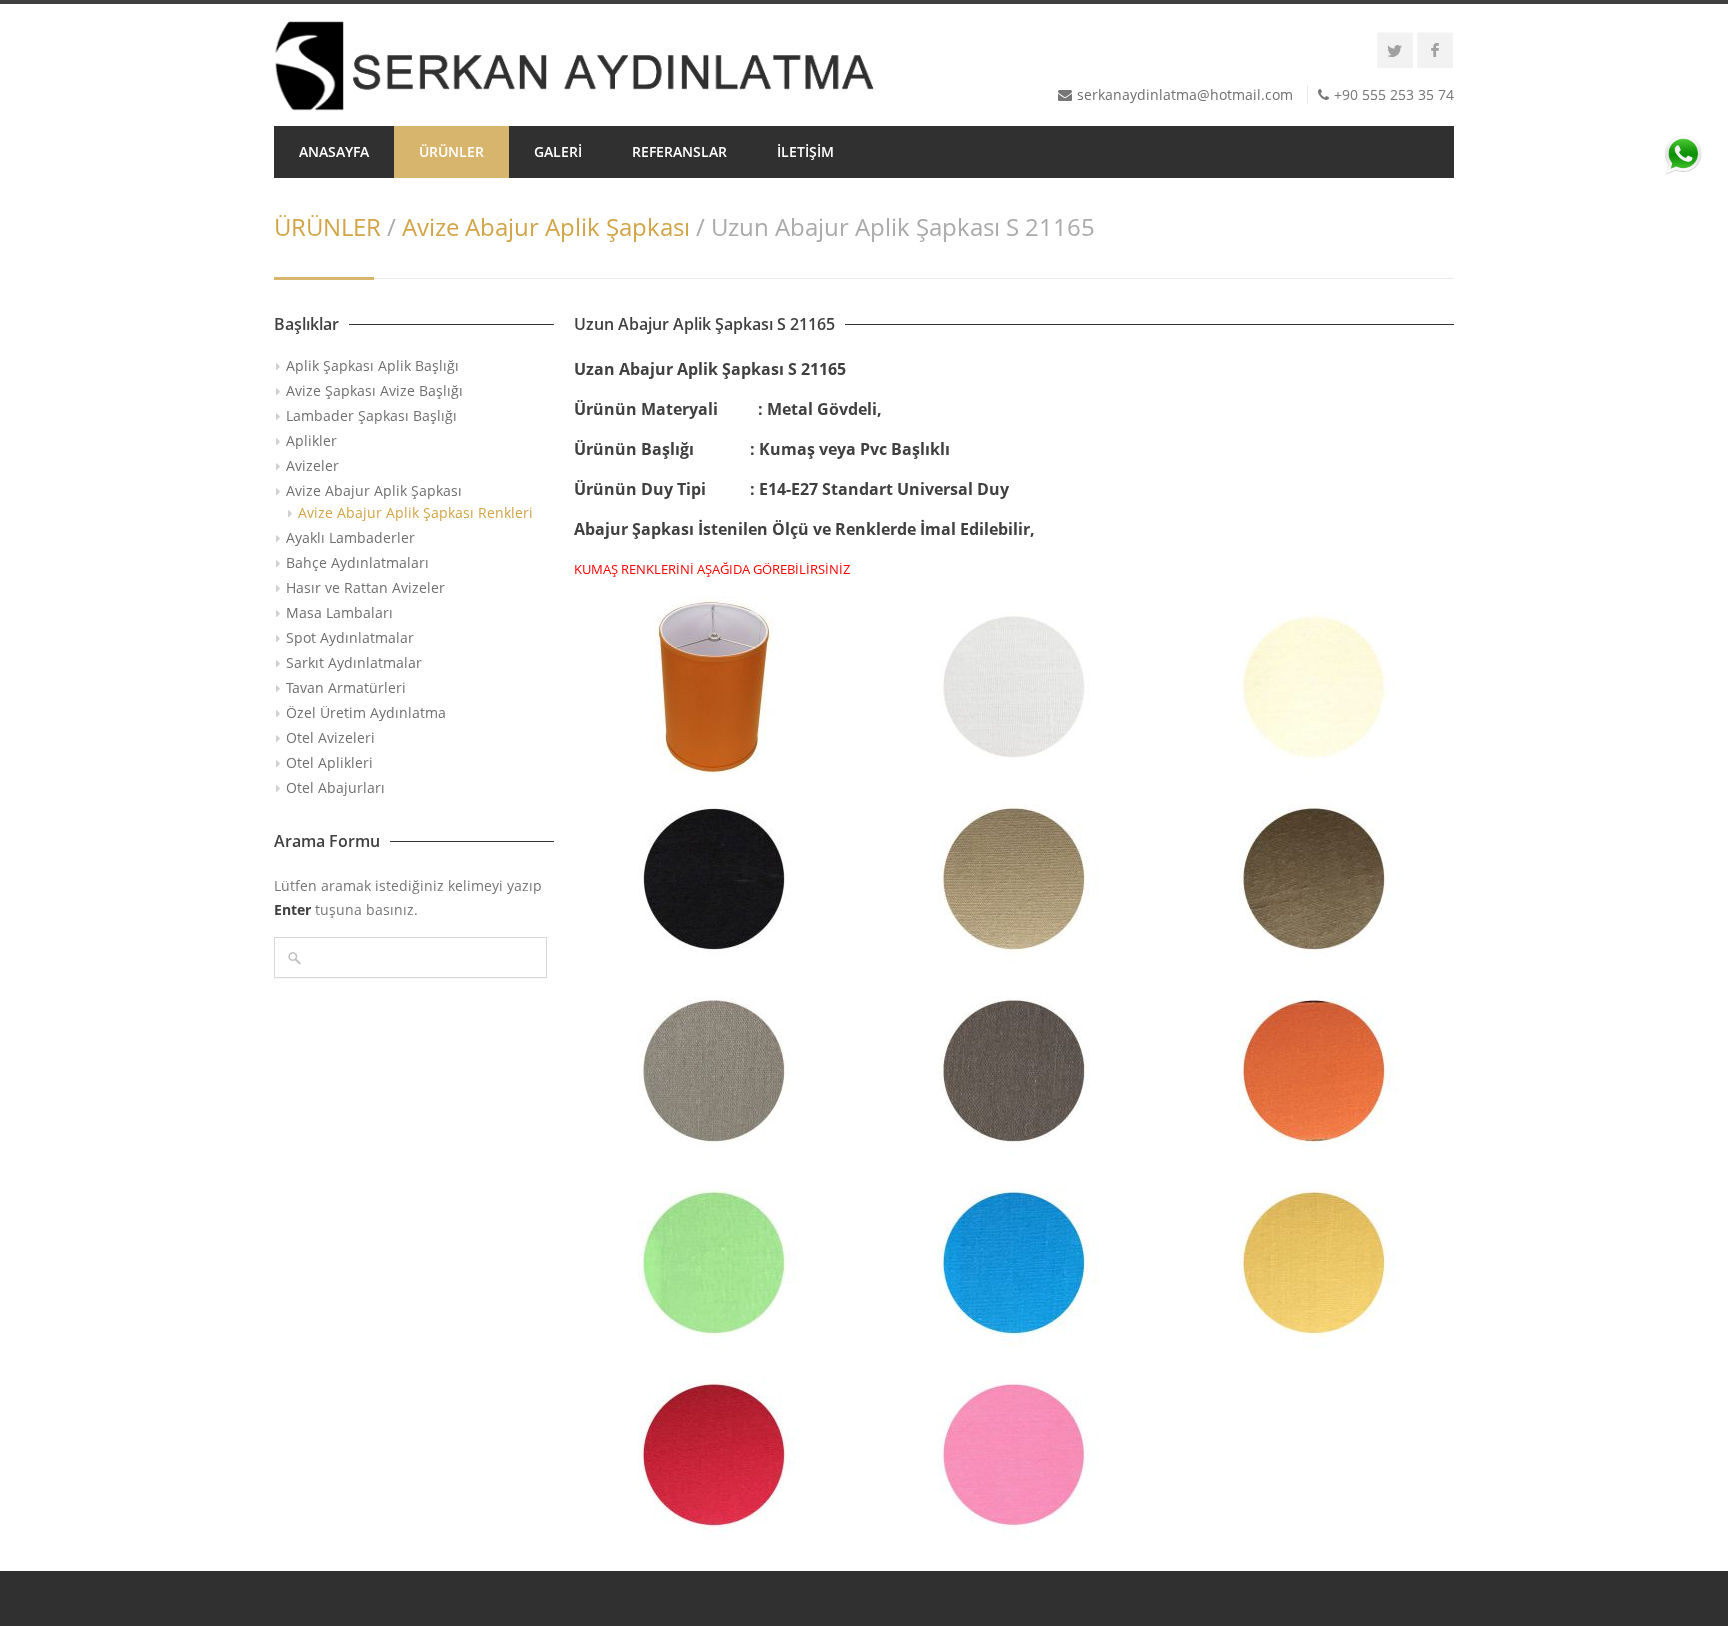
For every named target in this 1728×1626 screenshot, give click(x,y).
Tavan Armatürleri (346, 687)
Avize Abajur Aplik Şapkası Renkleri (415, 512)
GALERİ (558, 151)
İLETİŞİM (805, 151)
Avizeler (312, 465)
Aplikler (311, 440)
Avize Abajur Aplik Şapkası (546, 226)
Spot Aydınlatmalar (350, 637)
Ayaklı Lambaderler (350, 537)
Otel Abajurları (335, 787)
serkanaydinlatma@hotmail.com (1185, 94)
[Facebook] (1435, 50)
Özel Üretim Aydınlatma (366, 712)
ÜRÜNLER (451, 151)
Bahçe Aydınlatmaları (357, 562)
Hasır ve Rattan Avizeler (365, 587)
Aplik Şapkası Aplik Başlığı (372, 365)
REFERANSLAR (679, 151)
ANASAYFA (334, 151)
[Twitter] (1395, 50)
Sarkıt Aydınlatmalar (354, 662)
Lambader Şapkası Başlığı (371, 415)
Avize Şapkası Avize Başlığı (374, 390)
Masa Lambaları (339, 612)
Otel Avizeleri (330, 737)
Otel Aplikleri (329, 762)
